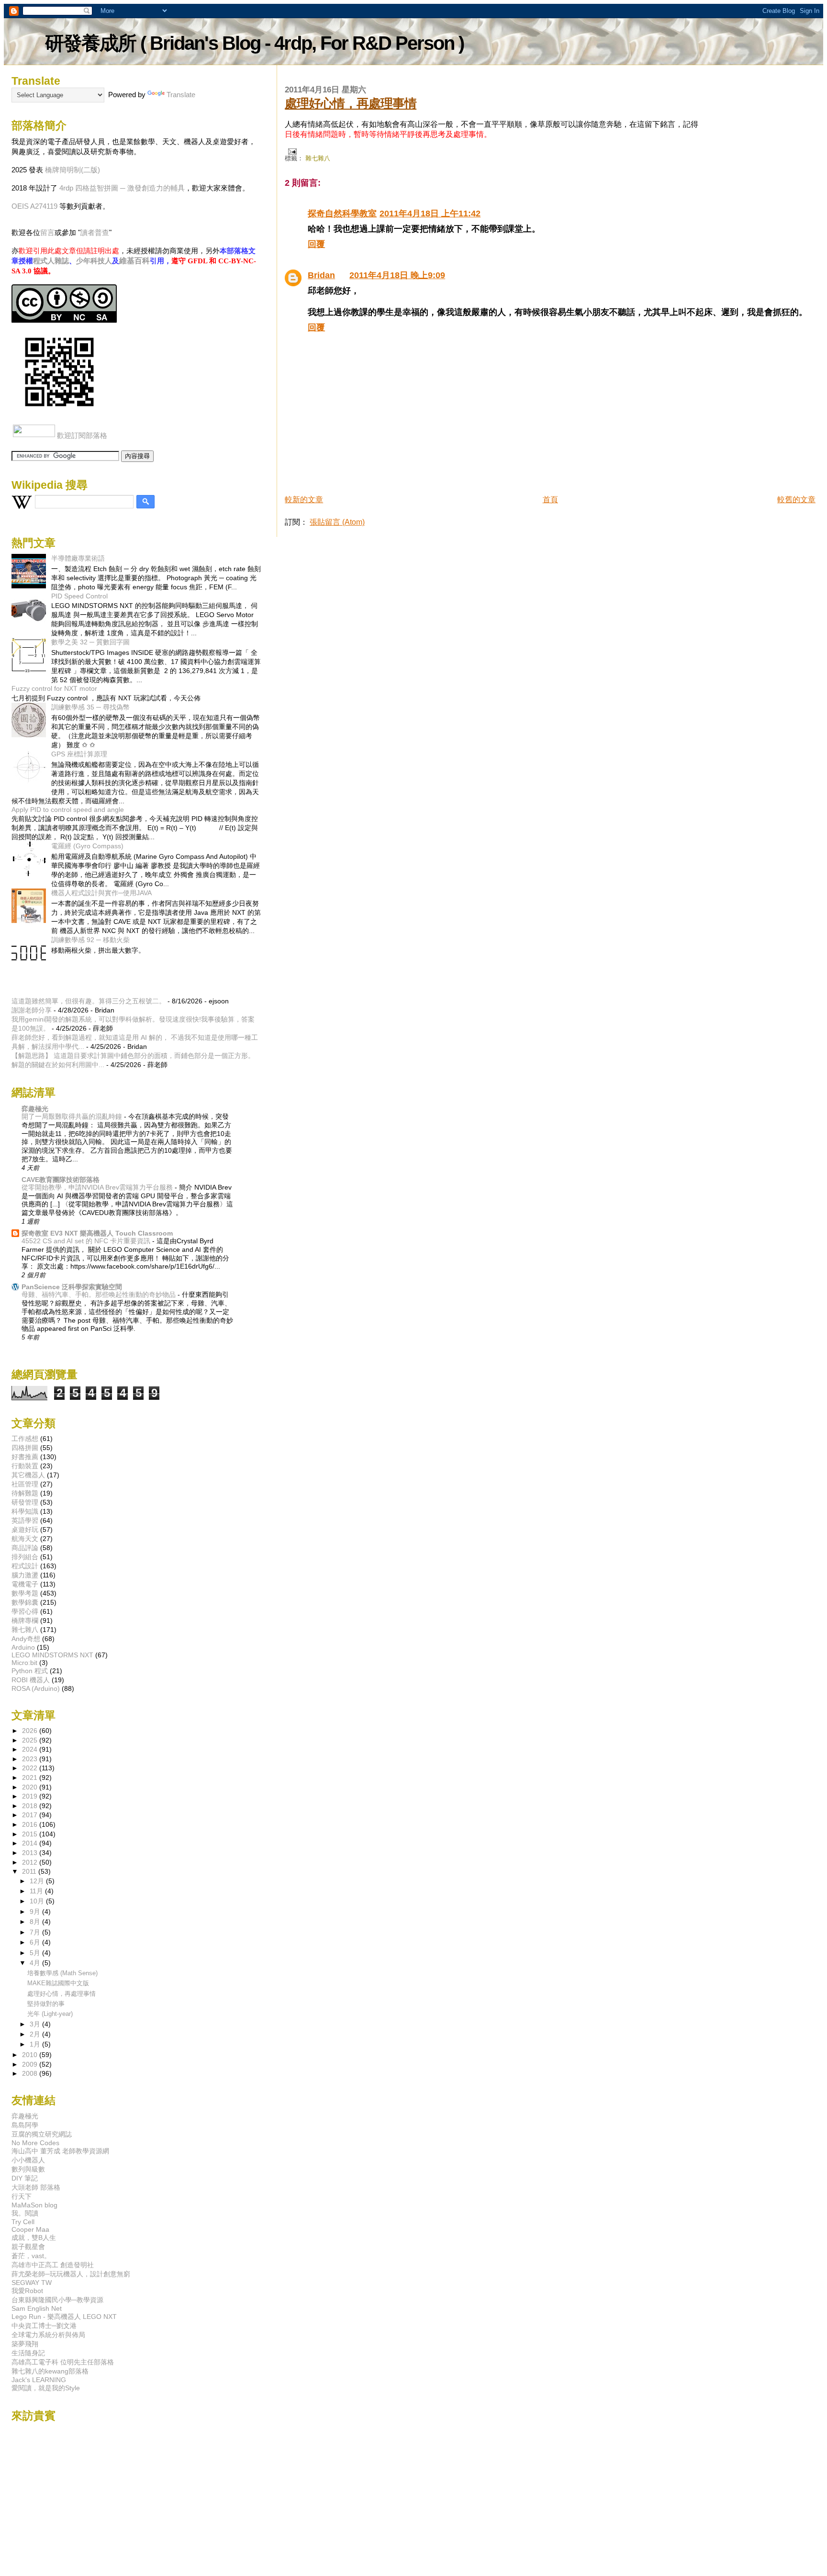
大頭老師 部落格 (36, 2187)
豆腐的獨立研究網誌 (42, 2134)
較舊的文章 (796, 500)
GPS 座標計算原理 (79, 754)
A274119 (44, 206)
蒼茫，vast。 (31, 2256)
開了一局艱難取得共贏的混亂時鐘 (73, 1117)
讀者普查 (95, 232)
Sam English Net (37, 2308)
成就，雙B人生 (34, 2238)
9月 (36, 1912)
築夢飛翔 (25, 2344)
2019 (31, 1796)
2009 (31, 2064)
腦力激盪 (25, 1575)
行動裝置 (25, 1466)
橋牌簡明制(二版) (73, 170)
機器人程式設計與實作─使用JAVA (101, 893)
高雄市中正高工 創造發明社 (53, 2265)
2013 (31, 1853)
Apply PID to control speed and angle (68, 810)
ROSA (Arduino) (36, 1688)
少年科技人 (94, 261)
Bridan (321, 275)
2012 (31, 1862)
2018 (31, 1806)
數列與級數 (28, 2169)
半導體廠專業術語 (78, 558)
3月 (36, 2024)
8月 (36, 1922)
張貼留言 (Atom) (337, 522)
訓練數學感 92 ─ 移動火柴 (90, 940)
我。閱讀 (25, 2213)
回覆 (316, 244)
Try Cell (23, 2222)
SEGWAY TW (32, 2283)
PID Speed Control (79, 596)
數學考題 (25, 1593)
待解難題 (25, 1493)
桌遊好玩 (25, 1530)
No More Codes (35, 2143)
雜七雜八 (318, 158)
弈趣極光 (35, 1109)
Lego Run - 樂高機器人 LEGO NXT (64, 2317)
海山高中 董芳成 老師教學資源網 (60, 2151)
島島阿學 (25, 2125)
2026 (31, 1731)
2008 (31, 2073)
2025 (31, 1740)
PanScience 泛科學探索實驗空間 (72, 1287)
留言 (47, 232)
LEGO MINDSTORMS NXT (52, 1655)
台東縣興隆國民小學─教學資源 (57, 2300)
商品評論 (25, 1548)
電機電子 (25, 1584)
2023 (31, 1759)
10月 (38, 1901)
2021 (31, 1777)
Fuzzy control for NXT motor (54, 688)
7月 (36, 1932)
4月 (36, 1963)
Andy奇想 (26, 1639)
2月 (36, 2034)
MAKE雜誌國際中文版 (58, 1983)
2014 (31, 1843)
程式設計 (25, 1566)
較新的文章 (304, 500)
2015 (31, 1834)
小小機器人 (28, 2160)
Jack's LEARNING (39, 2380)
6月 (36, 1942)
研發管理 (25, 1502)
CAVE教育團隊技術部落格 (61, 1180)
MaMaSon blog (34, 2205)
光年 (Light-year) (50, 2014)
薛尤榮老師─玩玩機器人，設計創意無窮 (71, 2274)
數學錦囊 (25, 1602)
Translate (181, 95)
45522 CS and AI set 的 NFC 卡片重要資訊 (87, 1241)
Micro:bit (24, 1663)
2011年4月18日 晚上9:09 (397, 275)
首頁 (550, 500)
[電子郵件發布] (291, 151)
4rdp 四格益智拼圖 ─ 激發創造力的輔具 (122, 188)
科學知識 (25, 1511)
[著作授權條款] (64, 320)
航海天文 (25, 1539)
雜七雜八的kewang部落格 (50, 2371)
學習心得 (25, 1611)
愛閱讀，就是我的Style (46, 2388)
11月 (37, 1891)
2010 (31, 2055)
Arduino (23, 1647)
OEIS (20, 206)
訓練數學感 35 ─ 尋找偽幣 (90, 707)
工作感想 (25, 1439)
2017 (31, 1815)
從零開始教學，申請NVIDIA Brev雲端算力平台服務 (98, 1187)
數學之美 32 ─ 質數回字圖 (90, 642)
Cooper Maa (30, 2229)
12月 (38, 1881)
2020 (31, 1787)
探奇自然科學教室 (342, 214)
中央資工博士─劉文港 (44, 2326)
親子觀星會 (28, 2247)
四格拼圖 (25, 1448)
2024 (31, 1749)
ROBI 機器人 (31, 1680)
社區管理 (25, 1484)
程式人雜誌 (51, 261)
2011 (30, 1871)
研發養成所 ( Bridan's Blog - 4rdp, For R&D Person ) (254, 43)
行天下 (22, 2196)
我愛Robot (27, 2291)
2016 (31, 1824)
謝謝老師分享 (32, 1010)
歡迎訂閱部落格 (82, 435)
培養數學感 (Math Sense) (62, 1973)
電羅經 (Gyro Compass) (87, 846)
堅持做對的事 (46, 2004)
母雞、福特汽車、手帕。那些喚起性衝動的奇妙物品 (100, 1295)
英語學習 (25, 1520)
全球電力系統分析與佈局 (48, 2335)
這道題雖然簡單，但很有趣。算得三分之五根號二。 (89, 1001)
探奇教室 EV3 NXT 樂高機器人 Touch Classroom (97, 1233)
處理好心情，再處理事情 (351, 103)
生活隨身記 (28, 2353)
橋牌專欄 (25, 1620)
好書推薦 (25, 1457)
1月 (36, 2044)
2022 (31, 1768)
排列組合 (25, 1557)
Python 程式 (30, 1671)
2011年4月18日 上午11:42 (430, 214)
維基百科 (134, 261)
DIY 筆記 (25, 2178)
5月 (36, 1953)
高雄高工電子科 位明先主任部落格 (63, 2362)
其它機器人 (28, 1475)
